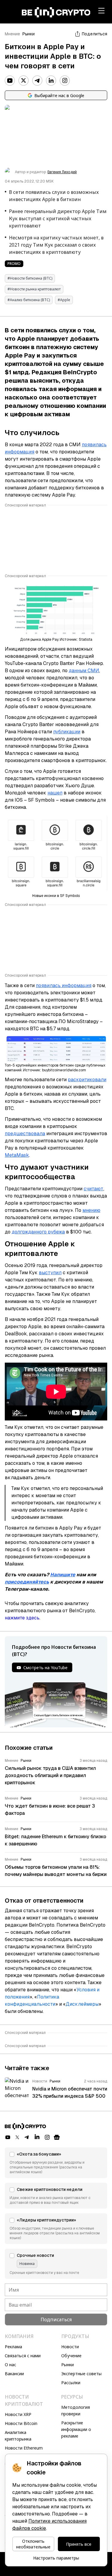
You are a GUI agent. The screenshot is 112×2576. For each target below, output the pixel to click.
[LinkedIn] (51, 81)
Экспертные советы (81, 2374)
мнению (91, 1210)
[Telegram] (37, 81)
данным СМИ (84, 671)
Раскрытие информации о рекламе (76, 2429)
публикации (67, 732)
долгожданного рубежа (38, 1232)
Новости (70, 2347)
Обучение (71, 2356)
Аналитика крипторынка (18, 2436)
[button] (56, 2163)
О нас (10, 2365)
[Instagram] (65, 81)
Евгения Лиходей (62, 172)
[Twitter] (24, 81)
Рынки (29, 34)
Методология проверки (76, 2410)
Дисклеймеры (82, 2004)
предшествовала (25, 1134)
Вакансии (14, 2374)
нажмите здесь (22, 1618)
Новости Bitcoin (21, 2423)
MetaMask (17, 1155)
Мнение (12, 34)
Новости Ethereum (24, 2448)
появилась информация (64, 985)
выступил (50, 1273)
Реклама (13, 2347)
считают (93, 1189)
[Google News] (57, 2137)
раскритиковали (87, 1080)
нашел (55, 793)
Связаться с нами (23, 2356)
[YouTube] (10, 81)
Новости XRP (18, 2414)
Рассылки (71, 2383)
